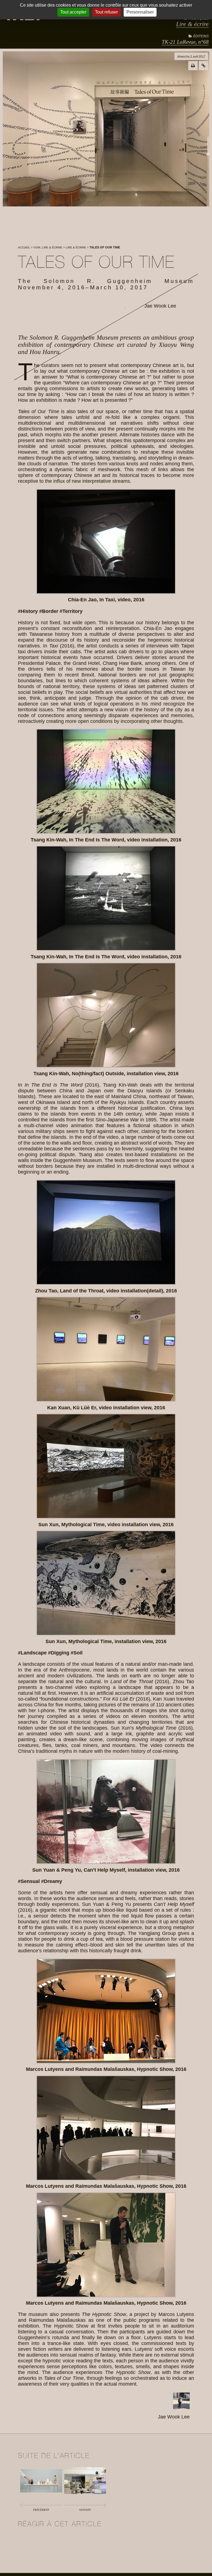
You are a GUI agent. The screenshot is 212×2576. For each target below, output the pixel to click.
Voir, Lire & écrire (48, 247)
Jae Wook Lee (160, 306)
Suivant (85, 2510)
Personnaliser (140, 12)
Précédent (41, 2510)
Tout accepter (73, 12)
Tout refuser (106, 12)
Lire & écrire (192, 24)
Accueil (24, 247)
